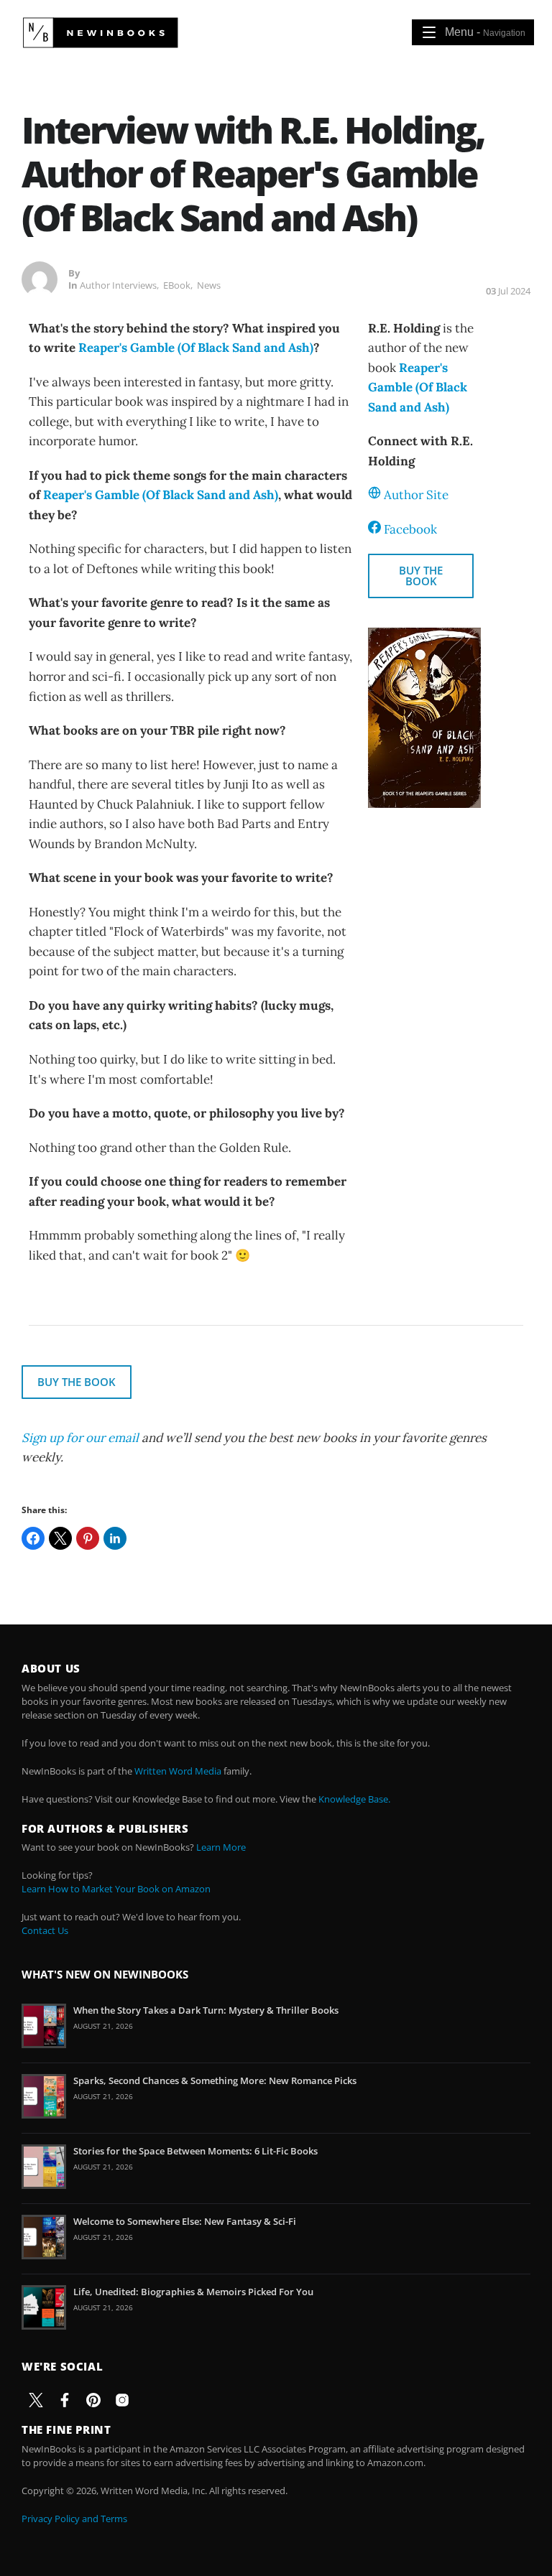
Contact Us (45, 1930)
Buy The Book (421, 576)
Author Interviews (118, 285)
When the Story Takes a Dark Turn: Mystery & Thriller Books (206, 2010)
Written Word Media (178, 1771)
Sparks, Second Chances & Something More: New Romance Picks (215, 2080)
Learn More (221, 1847)
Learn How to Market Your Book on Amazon (116, 1889)
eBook (177, 285)
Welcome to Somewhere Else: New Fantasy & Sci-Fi (185, 2221)
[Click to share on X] (60, 1538)
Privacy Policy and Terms (74, 2519)
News (209, 285)
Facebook (410, 529)
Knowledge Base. (354, 1799)
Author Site (416, 495)
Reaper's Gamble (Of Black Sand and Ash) (196, 348)
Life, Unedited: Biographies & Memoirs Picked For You (193, 2292)
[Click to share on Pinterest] (88, 1538)
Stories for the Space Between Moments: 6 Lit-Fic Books (195, 2151)
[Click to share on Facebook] (33, 1538)
